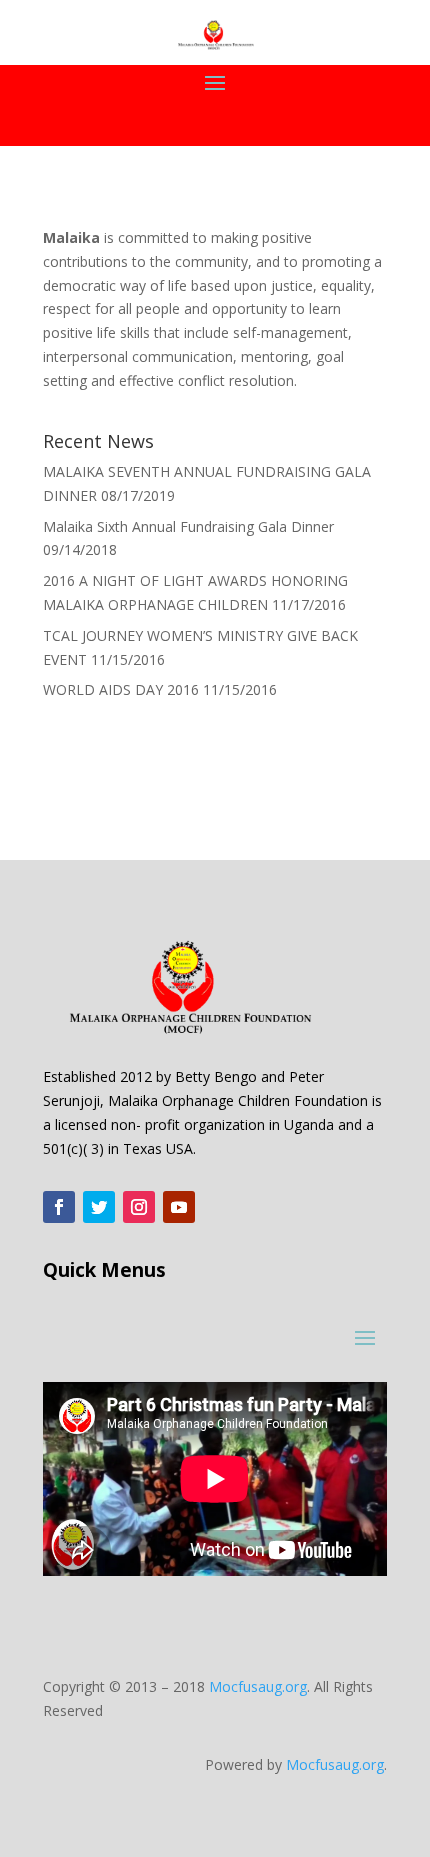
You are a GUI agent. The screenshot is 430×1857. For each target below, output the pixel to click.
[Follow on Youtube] (179, 1207)
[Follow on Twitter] (99, 1207)
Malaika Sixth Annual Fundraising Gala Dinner (188, 526)
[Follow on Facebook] (59, 1207)
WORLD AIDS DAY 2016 (121, 689)
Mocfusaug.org (258, 1686)
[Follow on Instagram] (139, 1207)
